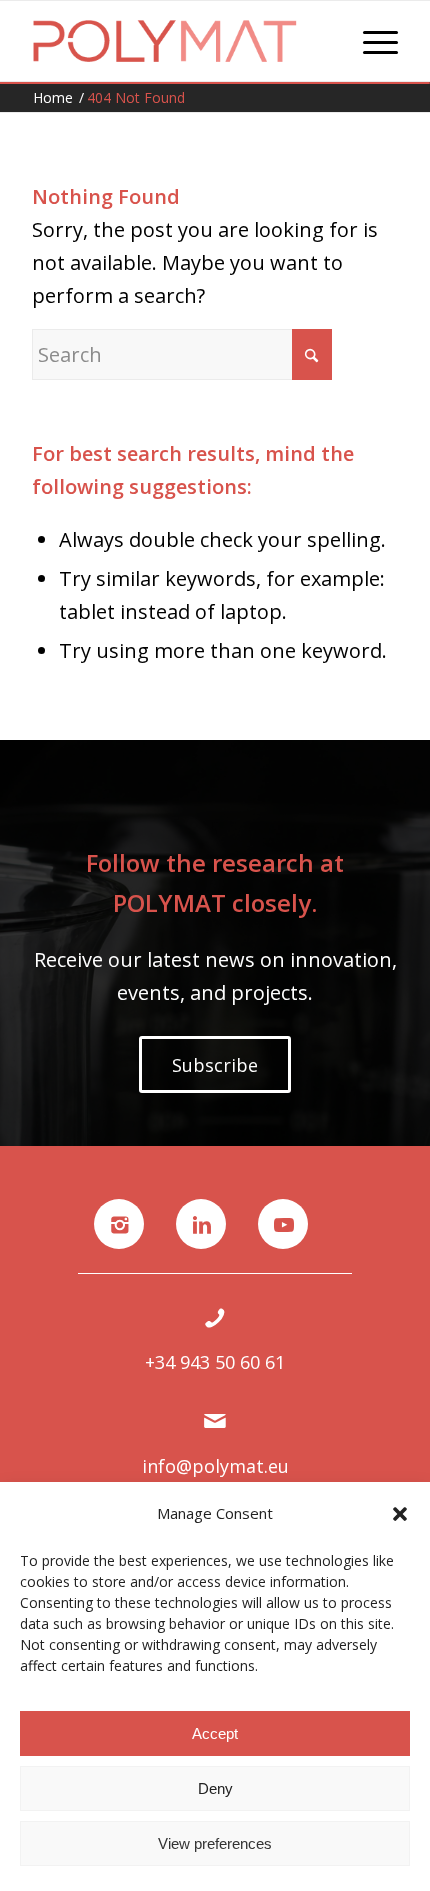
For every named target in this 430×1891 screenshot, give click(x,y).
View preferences (215, 1843)
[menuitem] (370, 41)
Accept (215, 1733)
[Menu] (370, 41)
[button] (400, 1514)
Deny (215, 1788)
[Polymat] (178, 41)
